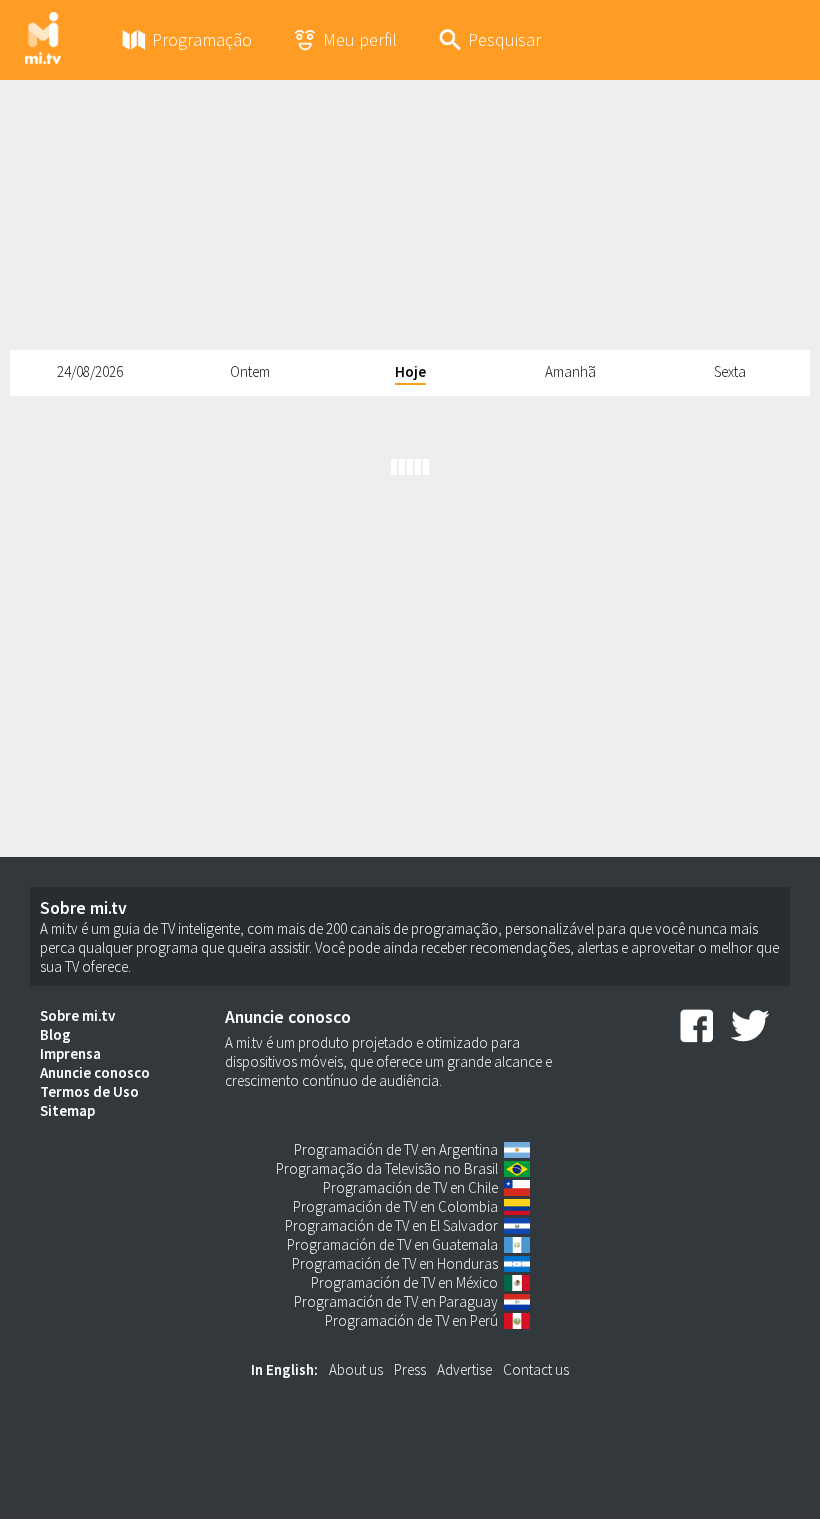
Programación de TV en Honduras (395, 1263)
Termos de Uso (89, 1091)
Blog (55, 1034)
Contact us (536, 1369)
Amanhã (570, 371)
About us (356, 1369)
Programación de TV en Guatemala (392, 1244)
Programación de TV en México (404, 1282)
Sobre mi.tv (77, 1015)
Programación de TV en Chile (410, 1187)
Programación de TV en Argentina (396, 1149)
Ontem (250, 371)
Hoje (410, 371)
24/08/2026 (90, 371)
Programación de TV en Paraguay (396, 1301)
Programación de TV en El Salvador (391, 1225)
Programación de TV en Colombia (395, 1206)
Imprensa (70, 1053)
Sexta (730, 371)
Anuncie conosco (95, 1072)
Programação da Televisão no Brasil (387, 1168)
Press (410, 1369)
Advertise (464, 1369)
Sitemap (67, 1110)
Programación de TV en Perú (411, 1320)
